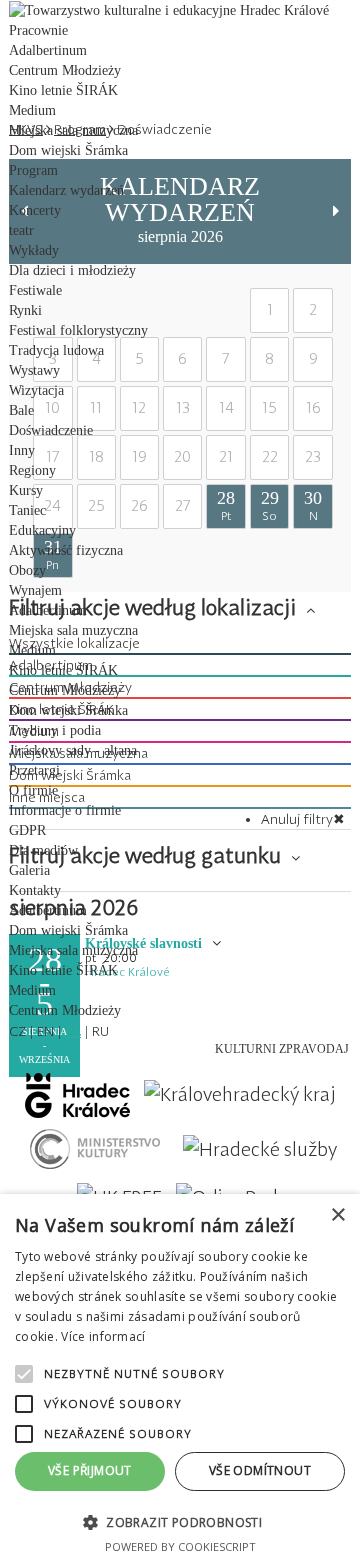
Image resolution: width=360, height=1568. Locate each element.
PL (73, 1031)
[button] (180, 1521)
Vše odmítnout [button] (260, 1470)
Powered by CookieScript (180, 1546)
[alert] (180, 1381)
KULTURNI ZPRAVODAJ (282, 1049)
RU (100, 1031)
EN (45, 1031)
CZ (17, 1031)
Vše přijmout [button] (90, 1470)
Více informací (103, 1336)
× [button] (337, 1215)
